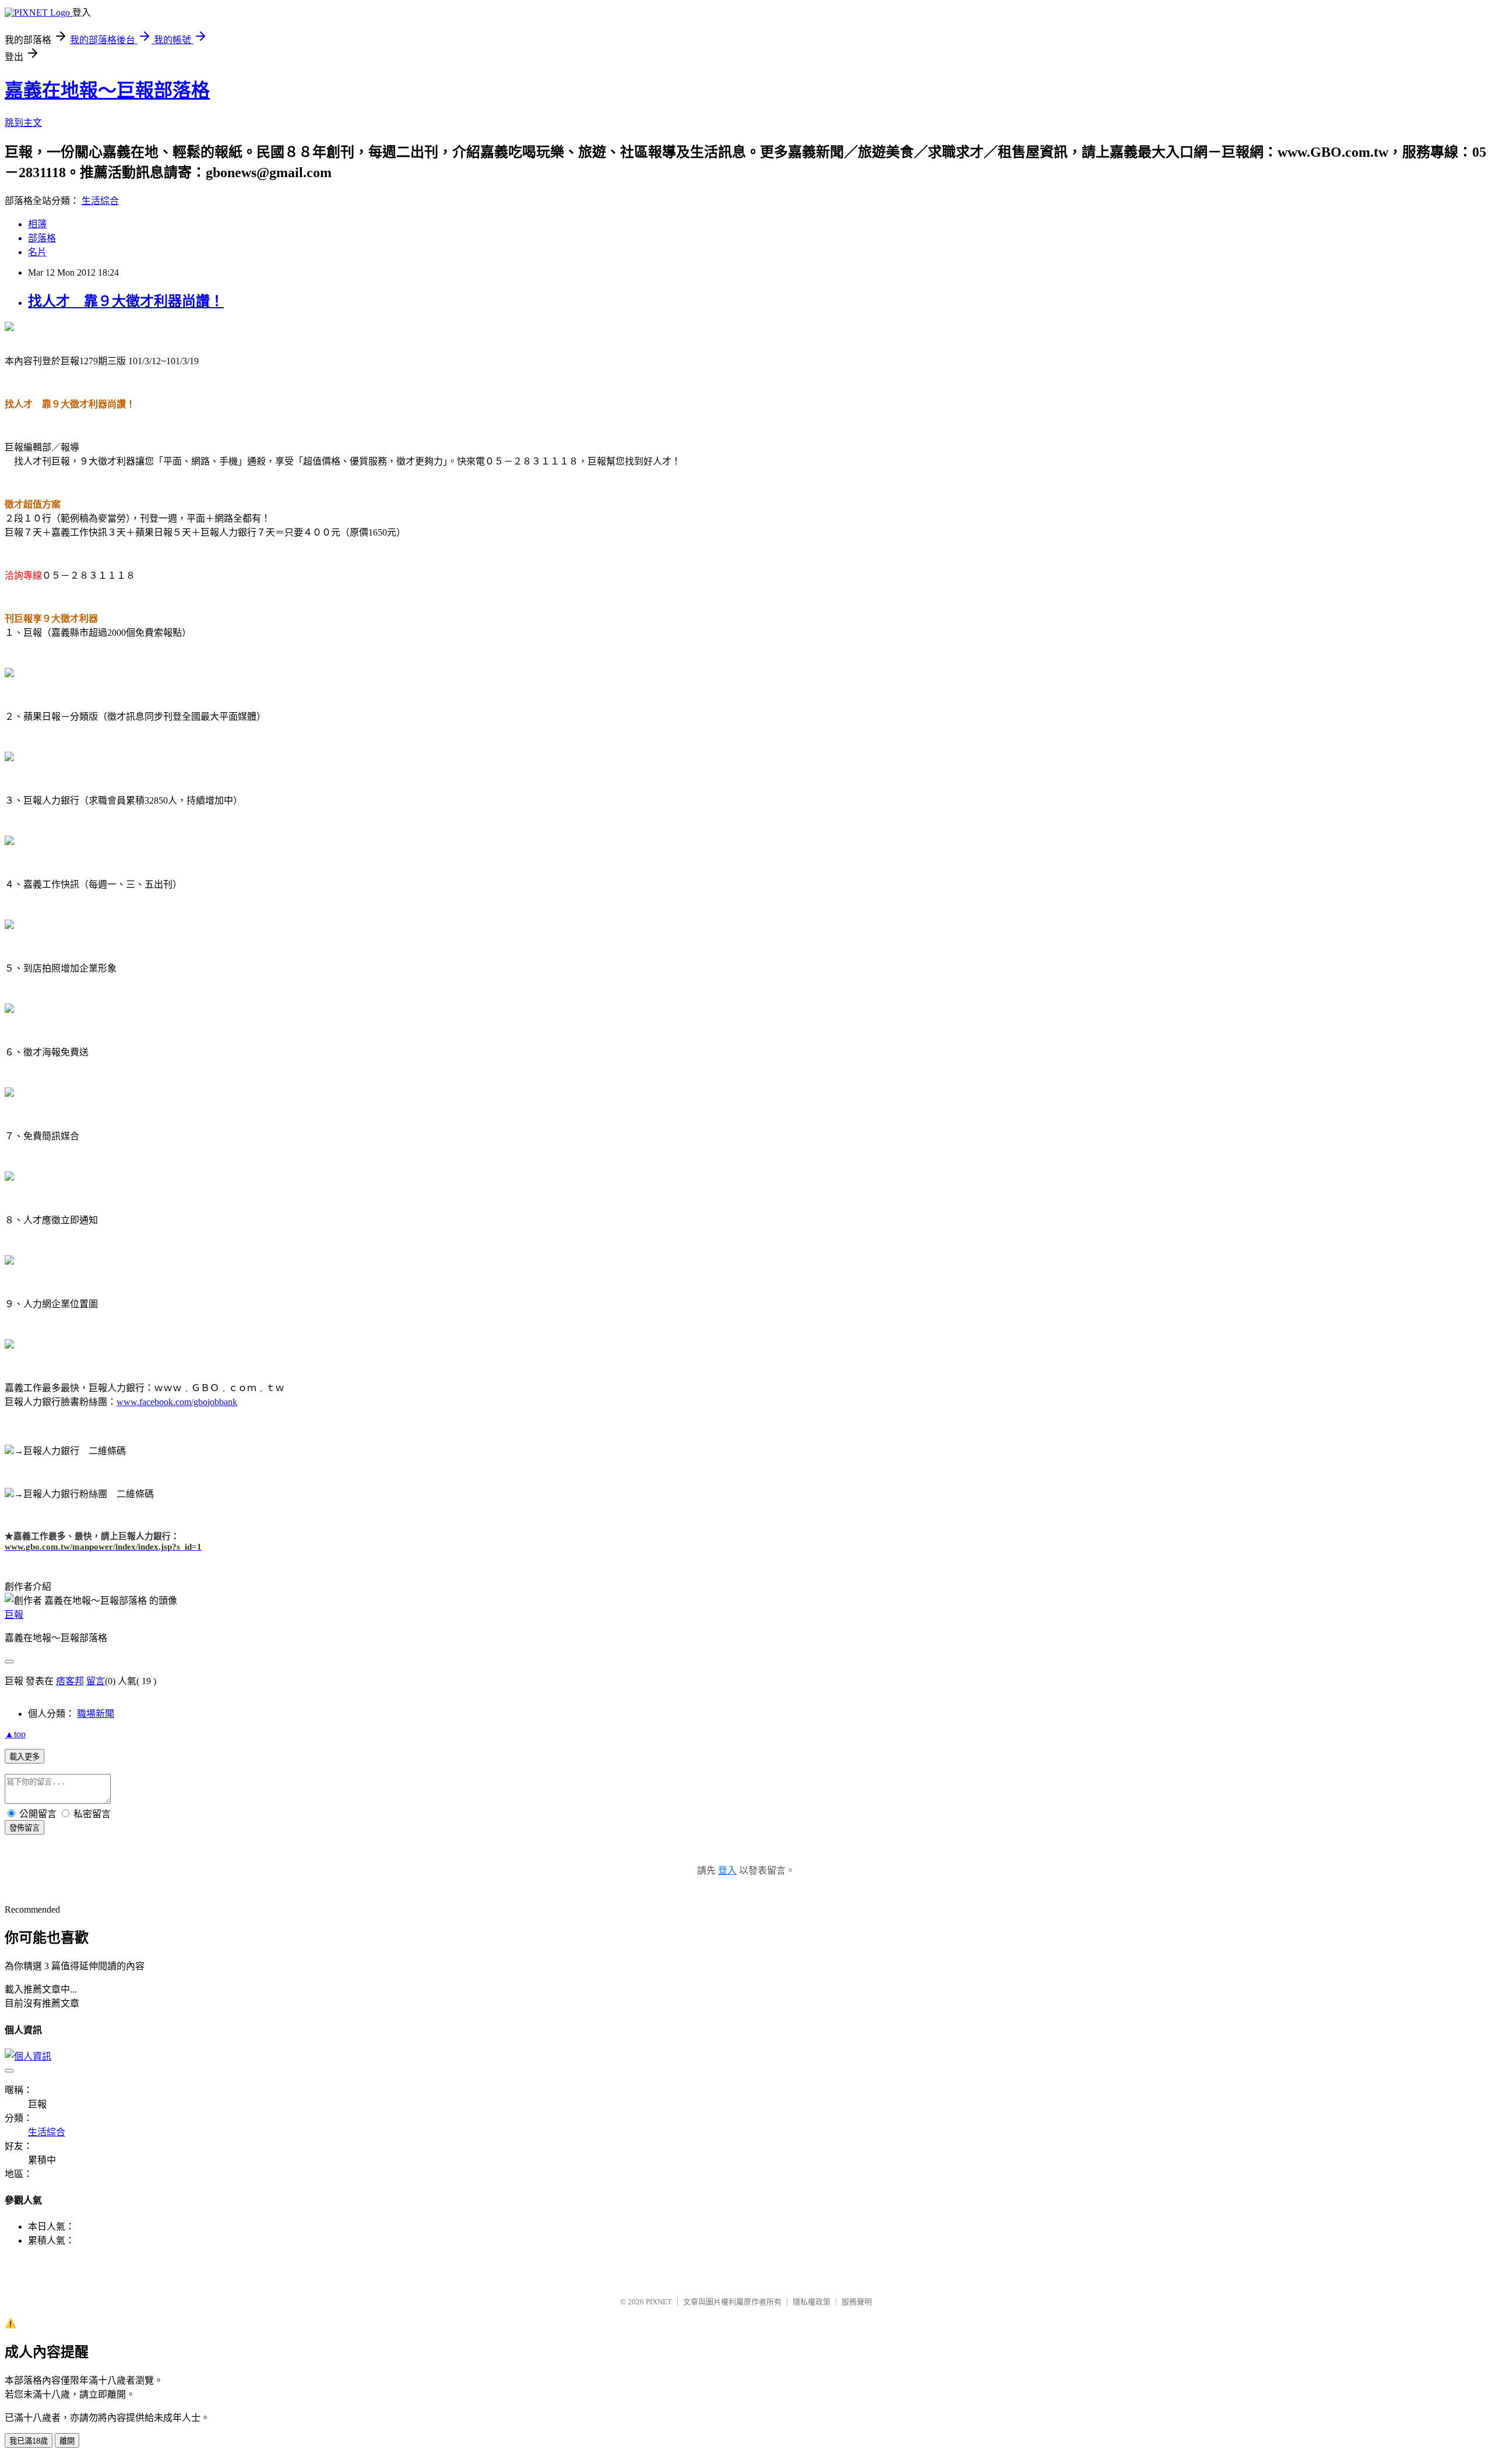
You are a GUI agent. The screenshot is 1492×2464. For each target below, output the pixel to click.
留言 (96, 1681)
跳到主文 (23, 123)
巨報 (14, 1615)
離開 (67, 2441)
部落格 (42, 238)
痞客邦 (70, 1681)
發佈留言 (24, 1828)
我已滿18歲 (29, 2441)
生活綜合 (100, 201)
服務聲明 (857, 2302)
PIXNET (659, 2302)
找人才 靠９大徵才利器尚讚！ (126, 301)
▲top (15, 1734)
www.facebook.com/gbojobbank (177, 1402)
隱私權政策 (812, 2302)
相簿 (37, 224)
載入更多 (24, 1757)
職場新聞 (96, 1714)
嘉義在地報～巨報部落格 (107, 90)
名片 (37, 252)
